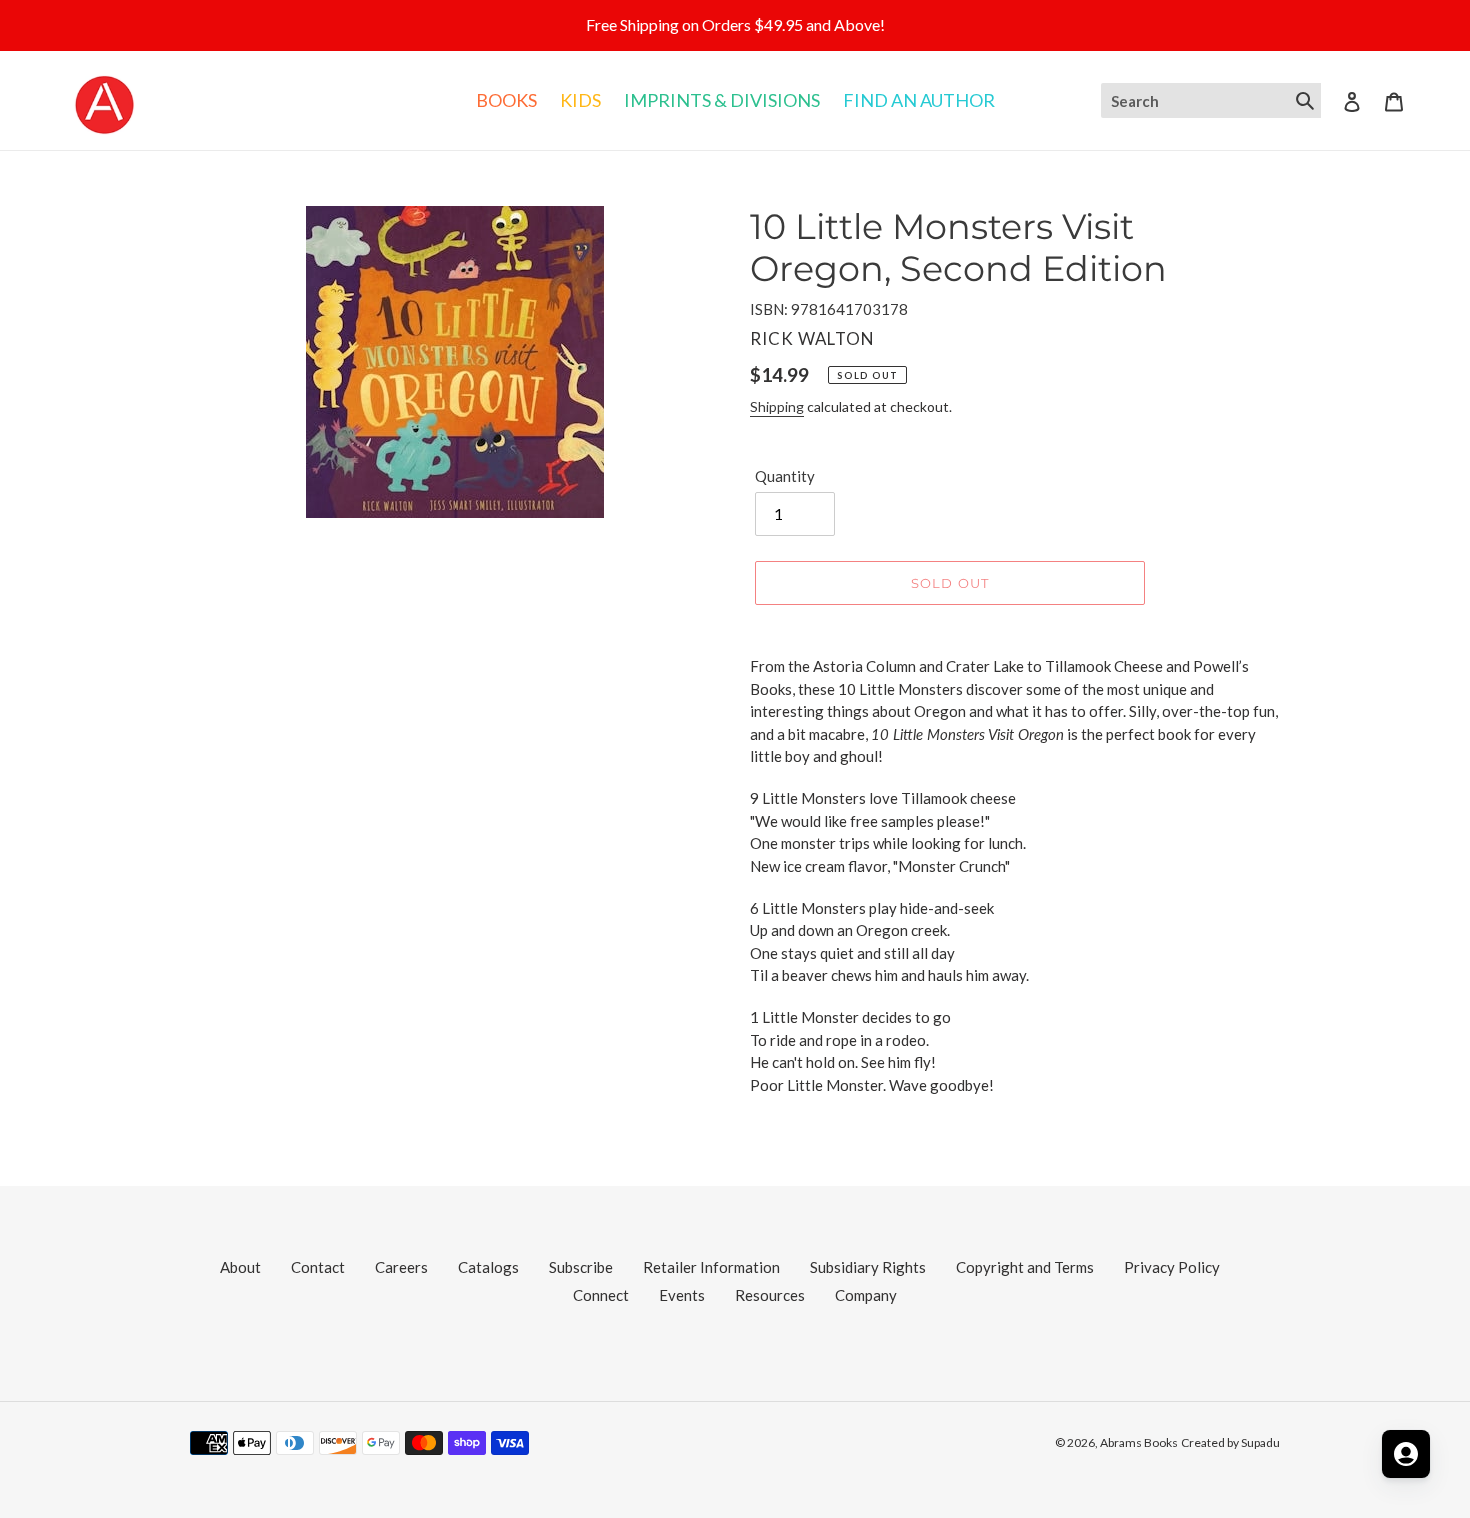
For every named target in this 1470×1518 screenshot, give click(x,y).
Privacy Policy (1172, 1267)
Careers (401, 1267)
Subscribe (581, 1267)
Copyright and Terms (1025, 1267)
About (240, 1267)
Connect (601, 1295)
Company (866, 1295)
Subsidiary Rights (868, 1267)
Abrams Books (1139, 1442)
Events (682, 1295)
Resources (770, 1295)
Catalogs (488, 1267)
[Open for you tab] (1406, 1454)
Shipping (777, 406)
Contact (318, 1267)
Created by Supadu (1230, 1442)
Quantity (785, 476)
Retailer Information (711, 1267)
